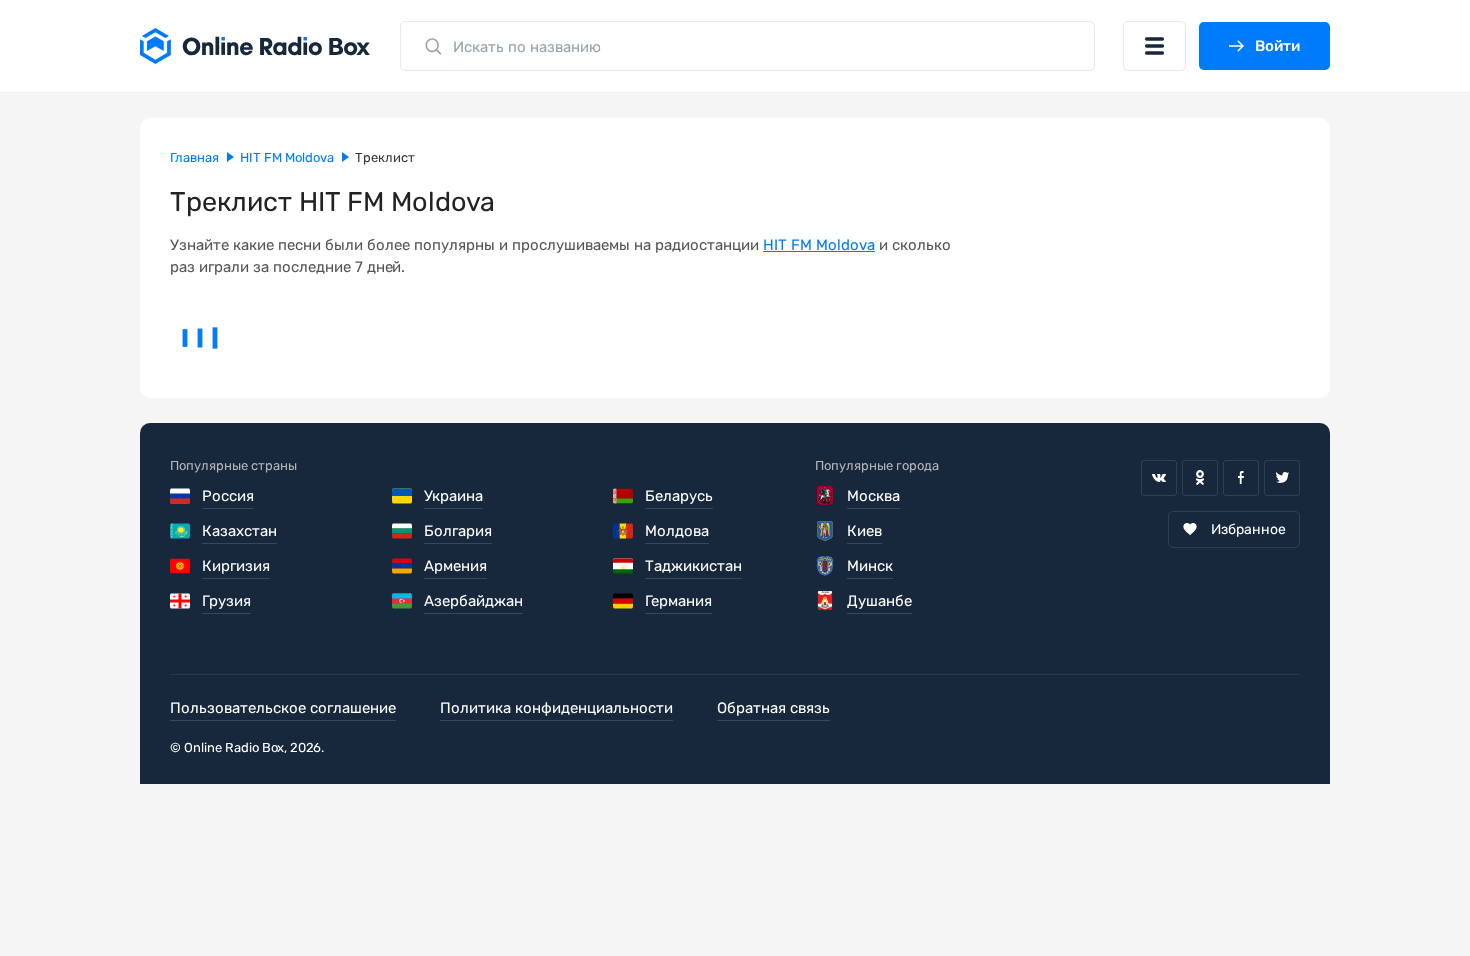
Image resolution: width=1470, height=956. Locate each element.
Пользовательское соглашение (283, 708)
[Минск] (825, 566)
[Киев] (825, 531)
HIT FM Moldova (819, 245)
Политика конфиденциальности (556, 708)
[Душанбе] (825, 601)
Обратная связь (773, 708)
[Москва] (825, 496)
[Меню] (1154, 46)
